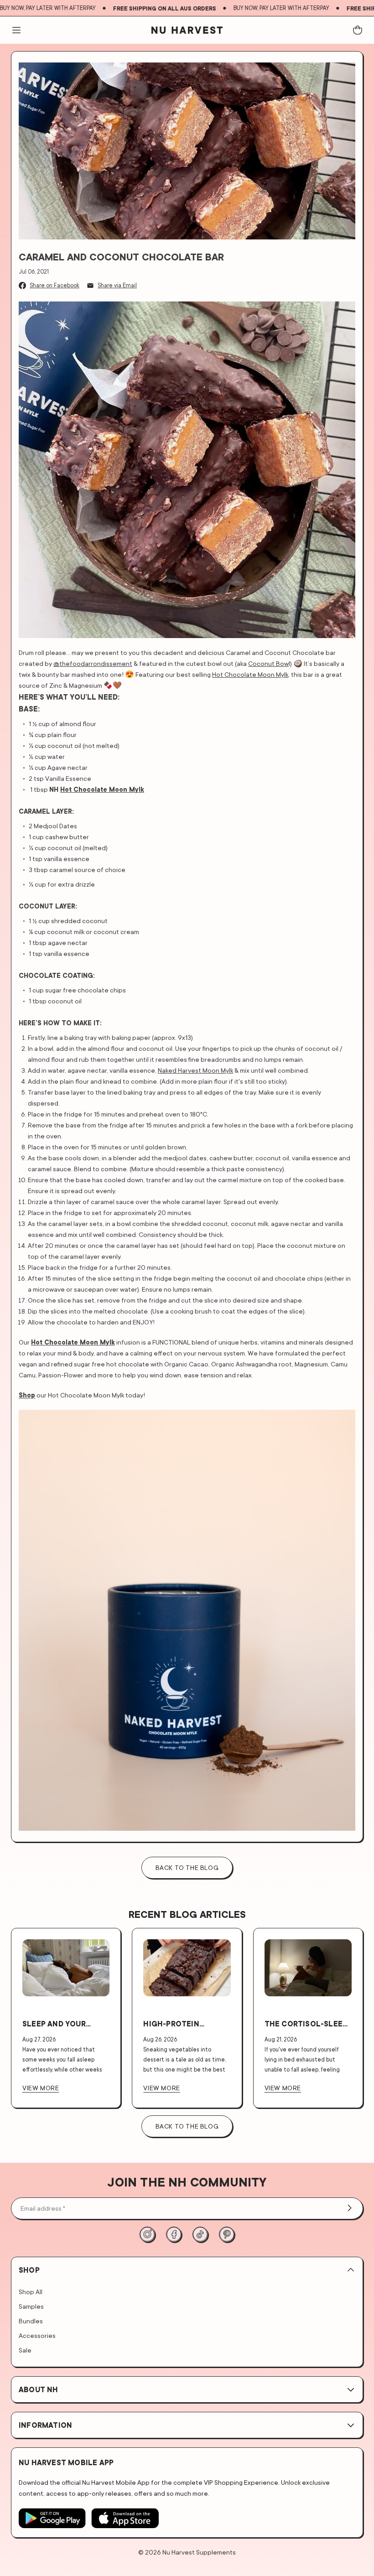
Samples (31, 2306)
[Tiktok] (200, 2234)
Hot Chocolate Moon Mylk (250, 674)
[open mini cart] (358, 30)
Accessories (37, 2335)
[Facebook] (174, 2234)
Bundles (31, 2321)
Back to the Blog (187, 2126)
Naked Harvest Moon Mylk (195, 1070)
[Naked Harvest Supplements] (187, 30)
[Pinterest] (227, 2234)
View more (41, 2088)
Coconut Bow (268, 663)
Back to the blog (187, 1867)
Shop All (31, 2292)
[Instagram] (147, 2234)
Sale (25, 2350)
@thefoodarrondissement (93, 663)
